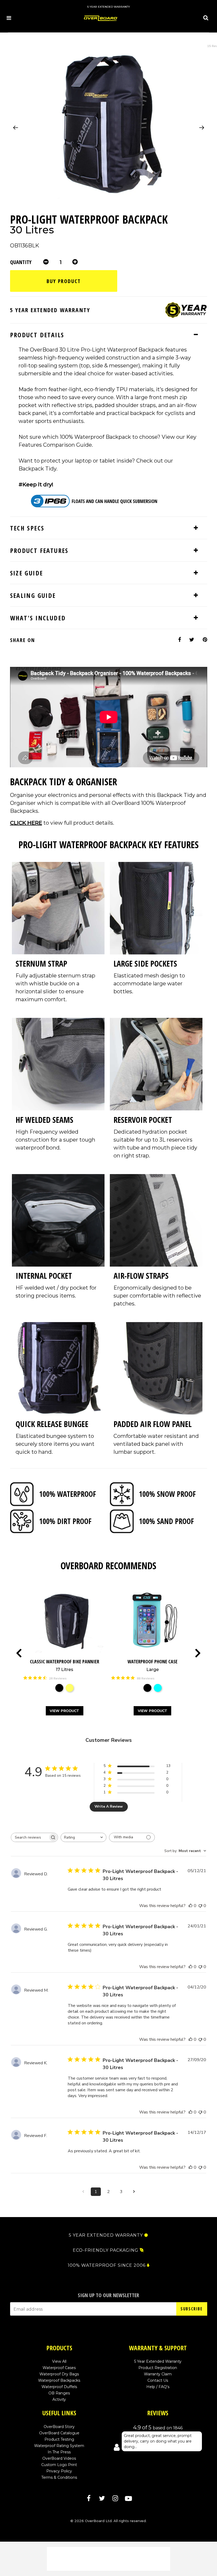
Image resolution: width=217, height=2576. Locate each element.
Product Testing (59, 2439)
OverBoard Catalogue (59, 2433)
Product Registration (158, 2368)
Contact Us (158, 2380)
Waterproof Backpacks (59, 2380)
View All (59, 2361)
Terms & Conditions (59, 2477)
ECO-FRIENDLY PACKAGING (106, 2250)
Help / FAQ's (158, 2387)
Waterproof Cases (59, 2368)
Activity (59, 2399)
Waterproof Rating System (59, 2446)
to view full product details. (62, 823)
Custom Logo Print (59, 2465)
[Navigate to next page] (134, 2192)
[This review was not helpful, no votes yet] (200, 1906)
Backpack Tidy (37, 469)
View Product (64, 1711)
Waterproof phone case (153, 1665)
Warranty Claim (158, 2374)
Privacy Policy (59, 2471)
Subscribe (191, 2309)
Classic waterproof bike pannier (65, 1665)
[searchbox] (30, 1837)
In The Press (59, 2452)
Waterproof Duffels (59, 2387)
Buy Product (64, 281)
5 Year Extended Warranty (158, 2361)
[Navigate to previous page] (83, 2192)
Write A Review (109, 1806)
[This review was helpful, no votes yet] (191, 1906)
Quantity (21, 262)
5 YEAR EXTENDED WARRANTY (106, 2235)
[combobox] (83, 1837)
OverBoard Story (59, 2427)
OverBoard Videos (59, 2458)
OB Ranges (59, 2393)
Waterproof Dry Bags (59, 2374)
